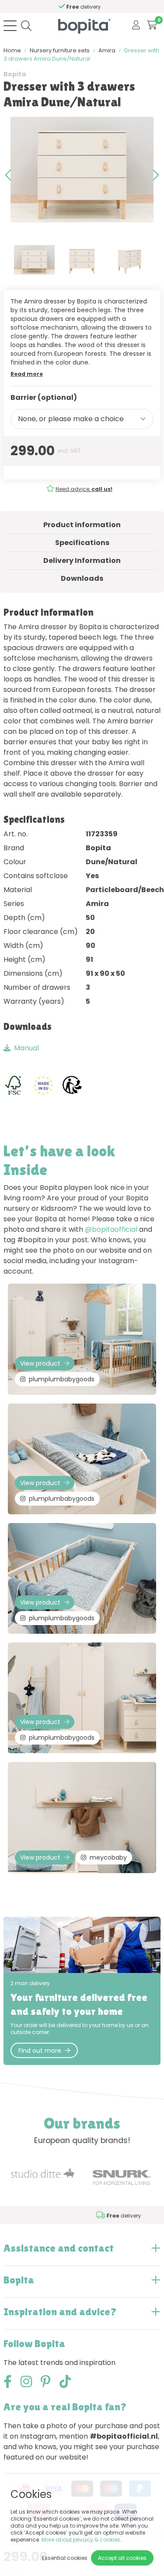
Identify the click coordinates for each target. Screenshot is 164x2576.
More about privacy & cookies (81, 2540)
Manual (26, 1048)
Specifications (82, 543)
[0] (152, 26)
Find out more (40, 2051)
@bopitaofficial (111, 1229)
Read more (27, 374)
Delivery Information (82, 561)
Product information (82, 525)
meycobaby (108, 1857)
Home (12, 50)
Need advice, (84, 489)
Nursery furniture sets (60, 50)
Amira (107, 50)
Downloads (82, 578)
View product (40, 1363)
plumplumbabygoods (62, 1379)
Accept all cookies (122, 2558)
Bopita (15, 74)
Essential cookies (65, 2558)
